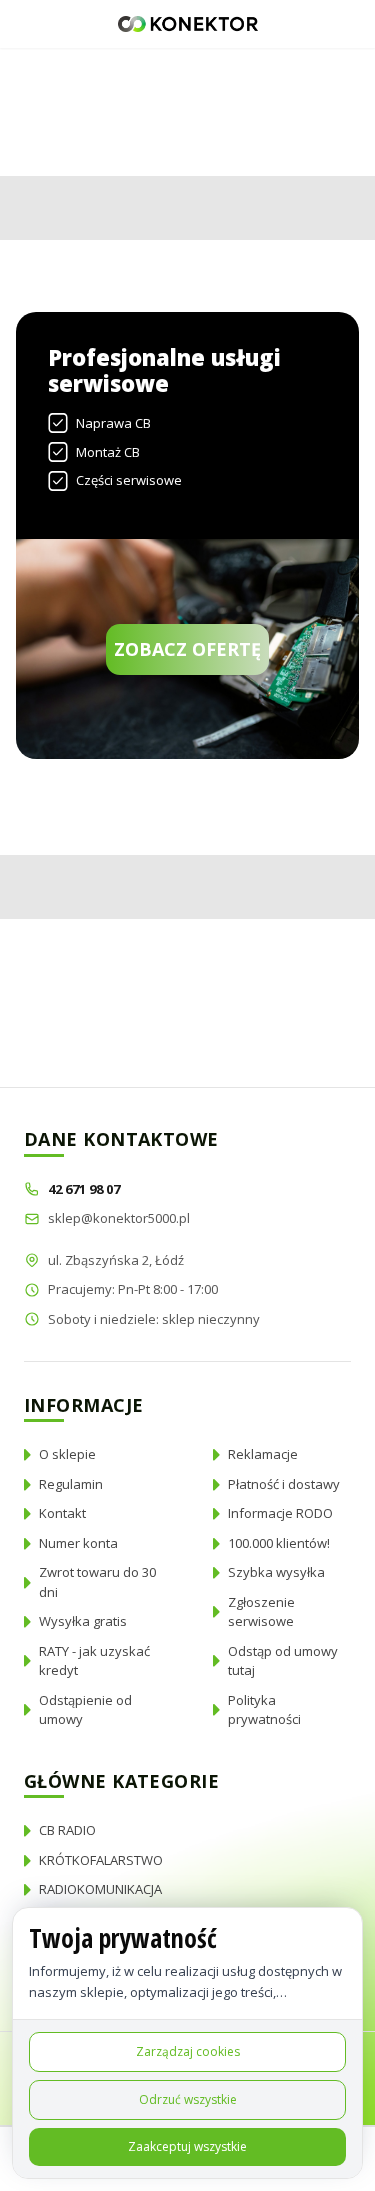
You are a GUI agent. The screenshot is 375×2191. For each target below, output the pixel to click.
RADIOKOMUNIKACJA (100, 1889)
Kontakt (62, 1513)
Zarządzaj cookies (188, 2051)
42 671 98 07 (85, 1189)
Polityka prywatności (264, 1710)
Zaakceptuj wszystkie (187, 2146)
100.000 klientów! (279, 1543)
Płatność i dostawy (284, 1484)
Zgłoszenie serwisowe (261, 1612)
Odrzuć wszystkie (188, 2099)
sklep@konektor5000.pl (119, 1218)
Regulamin (71, 1484)
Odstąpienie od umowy (85, 1710)
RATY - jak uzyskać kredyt (94, 1661)
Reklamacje (263, 1454)
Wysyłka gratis (83, 1621)
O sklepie (67, 1454)
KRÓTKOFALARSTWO (101, 1860)
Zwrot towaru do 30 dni (97, 1582)
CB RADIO (67, 1830)
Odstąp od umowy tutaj (283, 1661)
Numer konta (78, 1543)
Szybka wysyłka (276, 1572)
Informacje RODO (280, 1513)
